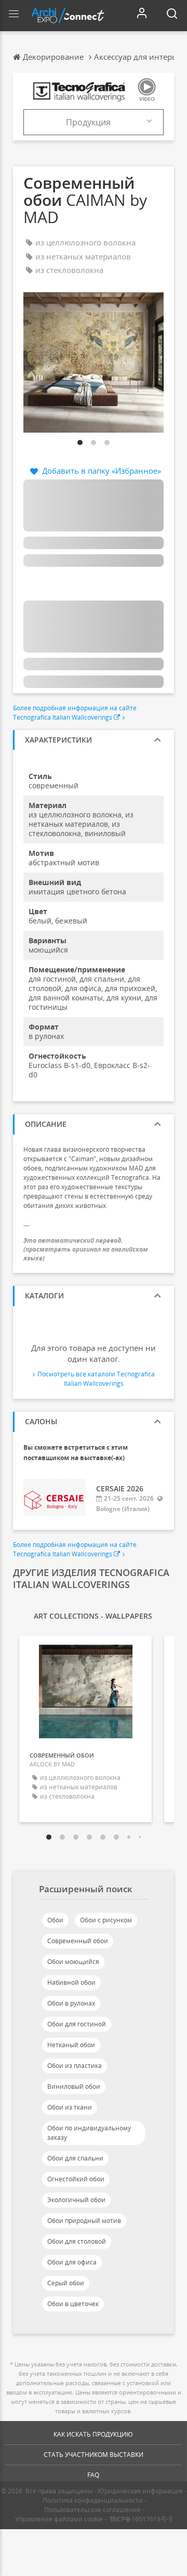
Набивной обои (71, 1982)
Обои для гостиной (77, 2024)
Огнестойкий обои (76, 2179)
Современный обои (78, 1941)
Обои (55, 1920)
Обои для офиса (72, 2262)
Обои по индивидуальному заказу (89, 2133)
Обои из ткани (70, 2107)
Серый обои (66, 2283)
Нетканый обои (71, 2045)
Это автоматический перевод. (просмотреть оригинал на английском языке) (86, 1249)
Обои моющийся (73, 1962)
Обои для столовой (77, 2241)
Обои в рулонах (71, 2003)
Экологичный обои (76, 2200)
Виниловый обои (74, 2086)
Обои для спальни (75, 2158)
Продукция (88, 122)
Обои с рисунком (106, 1920)
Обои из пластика (75, 2066)
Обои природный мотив (84, 2221)
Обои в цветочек (73, 2304)
